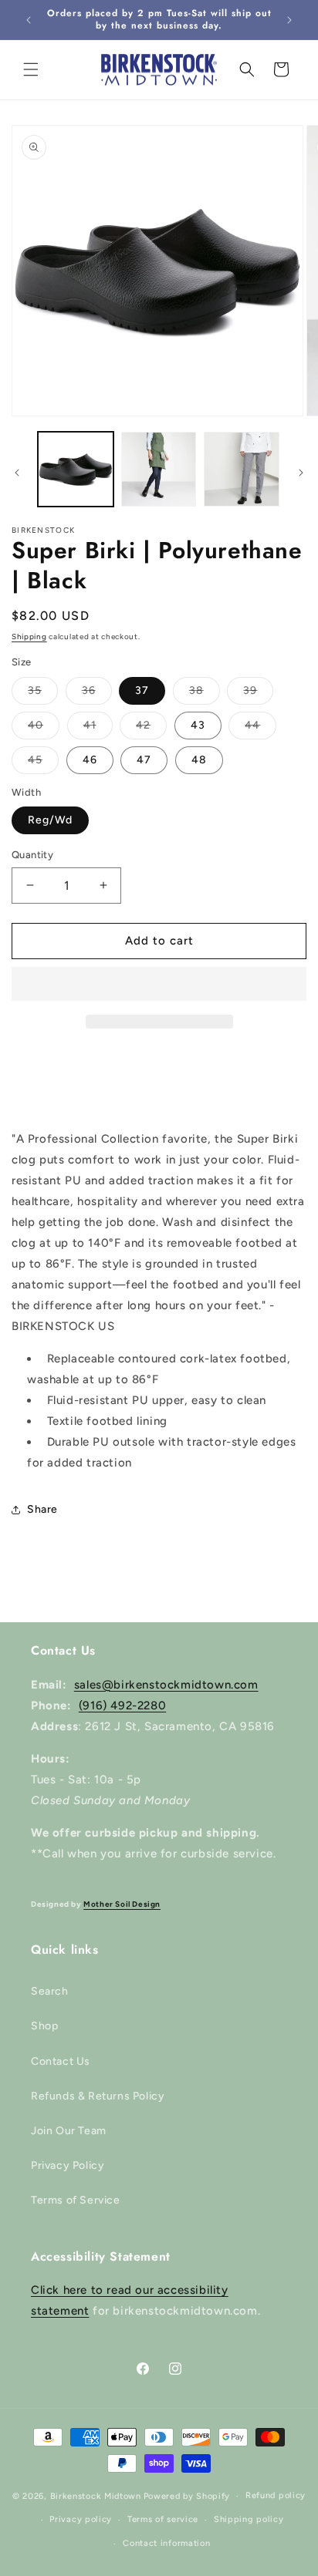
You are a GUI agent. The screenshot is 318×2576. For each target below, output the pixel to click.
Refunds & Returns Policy (98, 2096)
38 (205, 694)
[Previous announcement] (29, 20)
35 (43, 694)
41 (98, 729)
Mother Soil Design (122, 1904)
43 (198, 725)
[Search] (247, 69)
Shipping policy (249, 2519)
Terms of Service (76, 2200)
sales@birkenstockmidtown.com (166, 1685)
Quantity (32, 855)
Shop (44, 2026)
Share (42, 1509)
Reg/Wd (50, 820)
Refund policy (276, 2495)
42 (151, 729)
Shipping (29, 636)
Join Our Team (69, 2131)
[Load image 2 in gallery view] (159, 470)
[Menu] (31, 69)
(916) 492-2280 (122, 1706)
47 (144, 760)
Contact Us (61, 2061)
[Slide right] (301, 473)
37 (142, 690)
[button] (159, 985)
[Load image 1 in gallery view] (76, 470)
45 (43, 763)
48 (199, 760)
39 (258, 694)
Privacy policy (81, 2519)
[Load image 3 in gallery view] (242, 470)
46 (90, 760)
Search (50, 1991)
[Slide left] (17, 473)
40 (44, 729)
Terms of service (163, 2519)
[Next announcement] (289, 20)
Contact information (166, 2543)
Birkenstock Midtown (96, 2496)
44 (260, 729)
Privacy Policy (68, 2165)
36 (97, 694)
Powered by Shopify (187, 2496)
